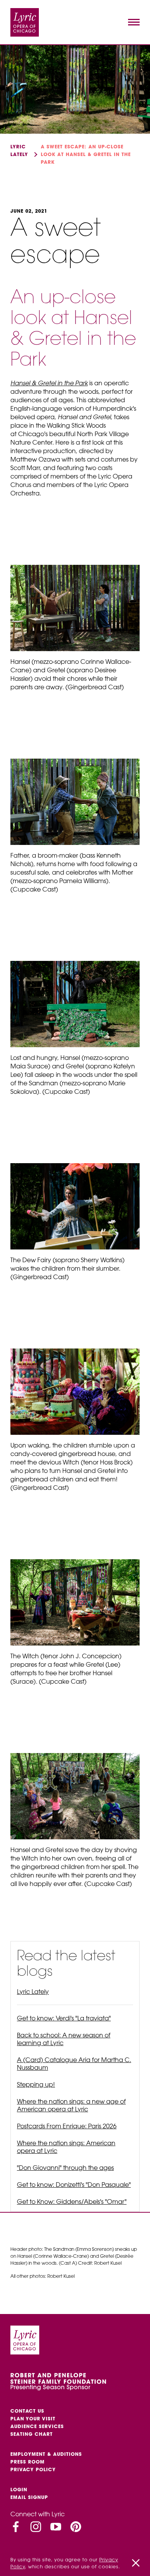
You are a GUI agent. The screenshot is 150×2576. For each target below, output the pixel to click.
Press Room (27, 2462)
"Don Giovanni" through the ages (65, 2168)
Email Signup (29, 2497)
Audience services (37, 2426)
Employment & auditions (46, 2454)
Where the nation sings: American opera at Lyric (66, 2147)
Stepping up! (36, 2084)
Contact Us (27, 2411)
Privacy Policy (33, 2469)
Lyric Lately (33, 1992)
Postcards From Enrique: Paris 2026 (67, 2126)
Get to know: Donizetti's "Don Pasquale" (74, 2185)
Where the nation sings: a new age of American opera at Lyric (71, 2105)
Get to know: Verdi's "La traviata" (64, 2018)
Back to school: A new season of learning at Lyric (64, 2039)
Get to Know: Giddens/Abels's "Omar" (72, 2202)
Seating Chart (32, 2434)
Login (19, 2490)
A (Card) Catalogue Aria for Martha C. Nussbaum (74, 2064)
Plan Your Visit (33, 2419)
